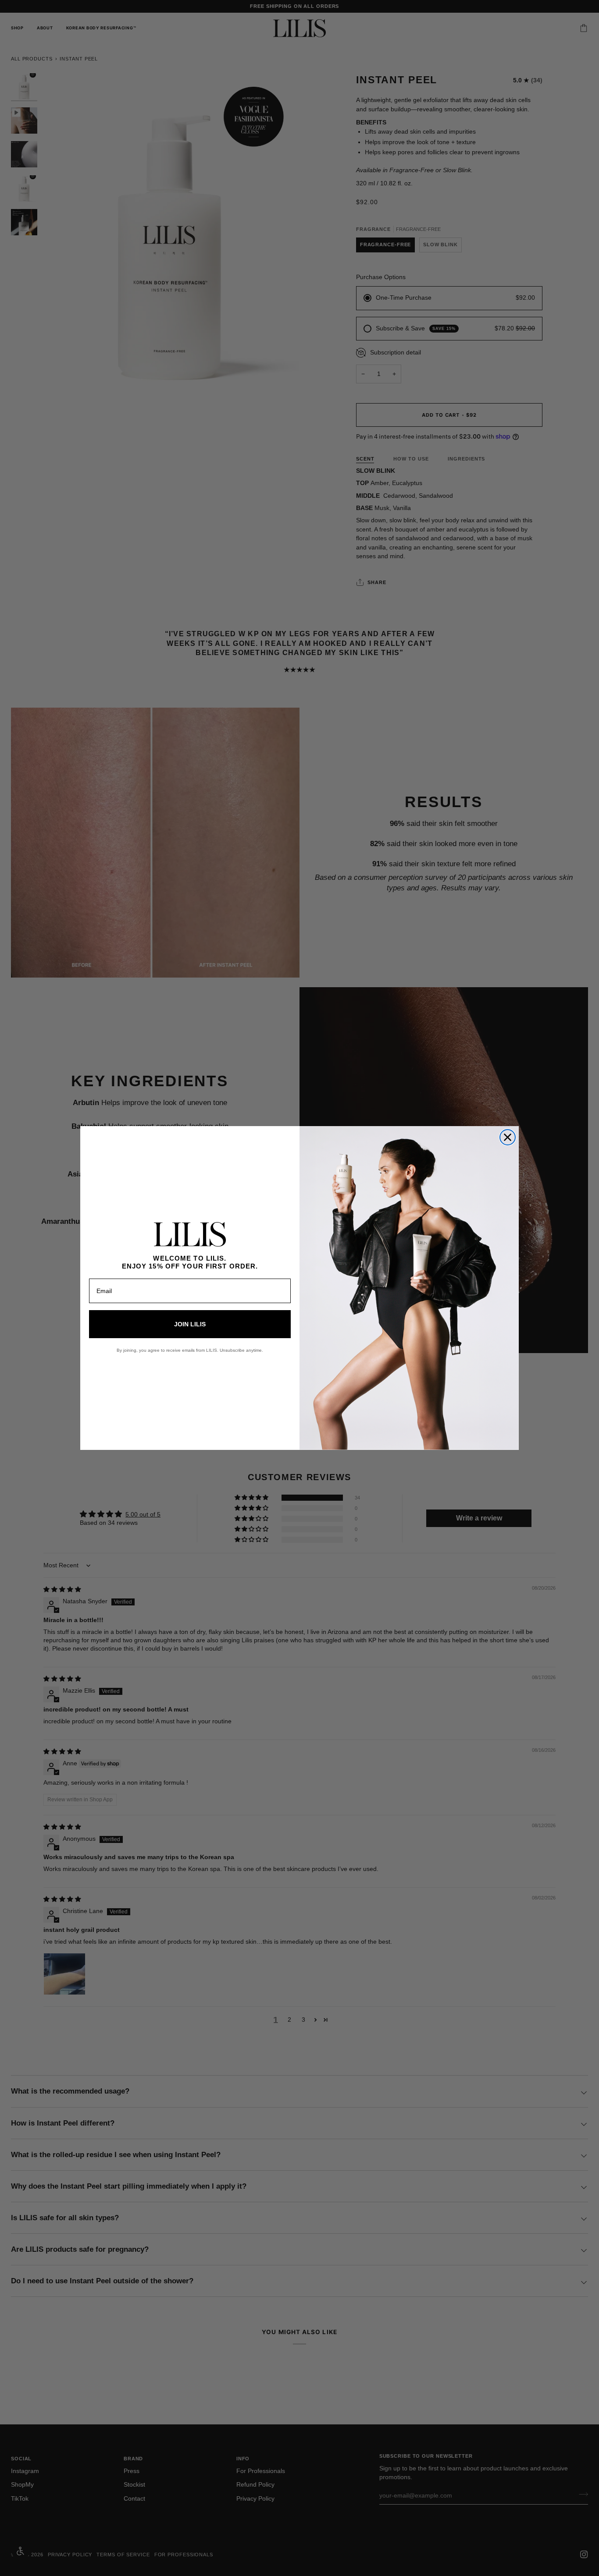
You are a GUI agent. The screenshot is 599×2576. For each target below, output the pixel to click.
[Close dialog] (508, 1137)
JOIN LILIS (190, 1324)
